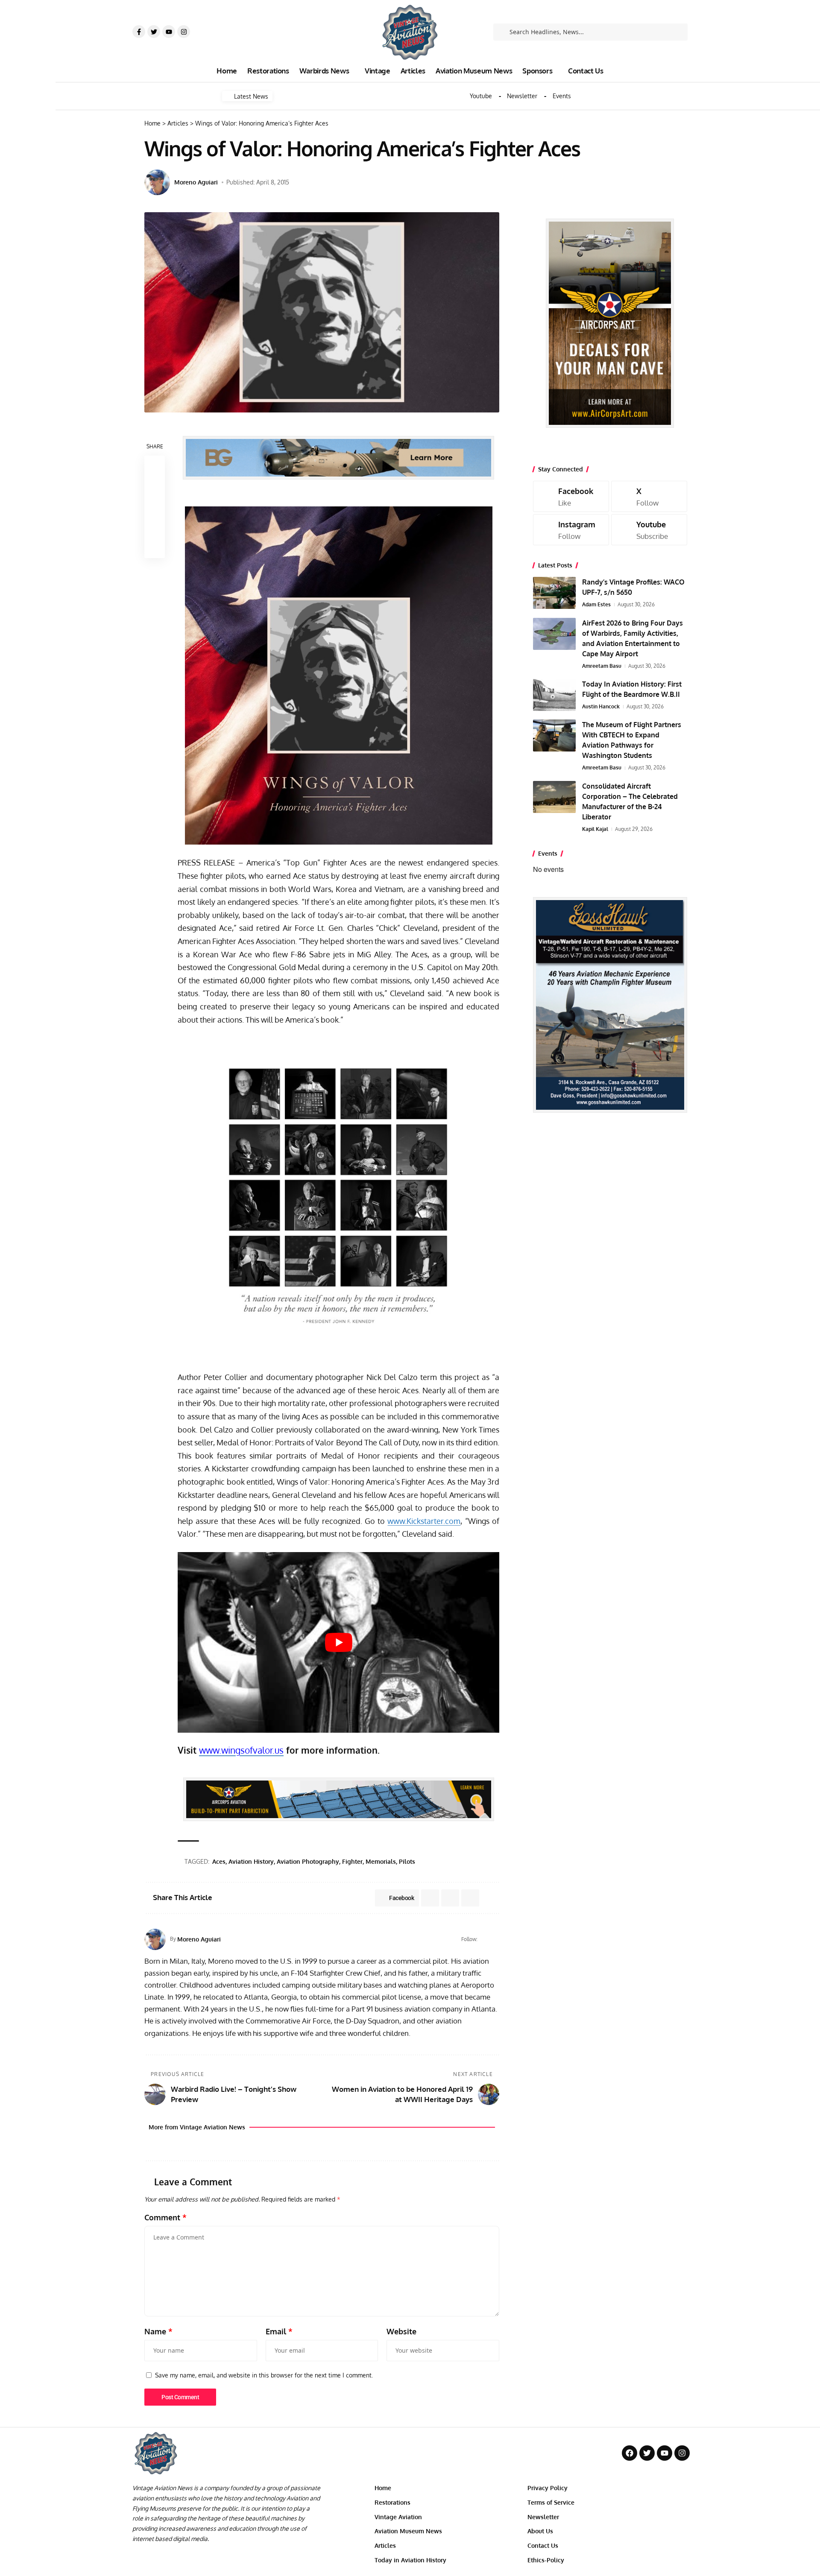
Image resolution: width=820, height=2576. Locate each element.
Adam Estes (596, 604)
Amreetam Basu (602, 666)
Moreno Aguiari (196, 182)
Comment (165, 2217)
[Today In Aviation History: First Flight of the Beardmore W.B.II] (554, 695)
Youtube (481, 96)
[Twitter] (154, 32)
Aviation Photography (308, 1861)
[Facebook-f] (139, 32)
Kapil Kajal (595, 829)
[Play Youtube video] (338, 1642)
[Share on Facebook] (155, 466)
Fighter (352, 1861)
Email (279, 2331)
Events (562, 96)
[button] (155, 507)
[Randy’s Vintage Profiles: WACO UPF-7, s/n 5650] (554, 593)
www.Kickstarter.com (424, 1521)
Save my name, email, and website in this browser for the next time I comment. (264, 2375)
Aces (219, 1861)
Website (401, 2331)
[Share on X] (155, 486)
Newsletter (522, 96)
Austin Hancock (601, 706)
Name (158, 2331)
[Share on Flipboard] (450, 1898)
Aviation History (251, 1861)
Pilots (407, 1861)
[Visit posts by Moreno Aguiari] (157, 182)
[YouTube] (496, 1939)
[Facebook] (485, 1939)
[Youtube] (169, 32)
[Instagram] (184, 32)
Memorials (381, 1861)
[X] (649, 496)
